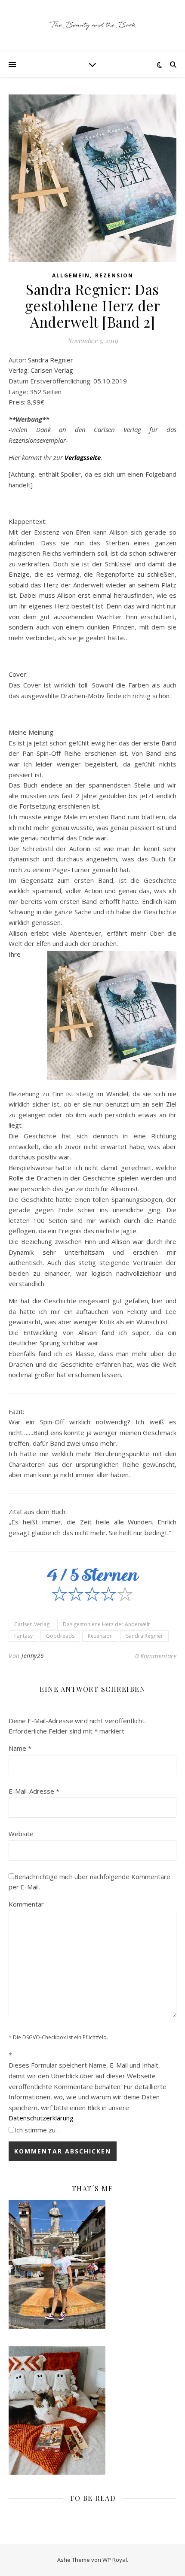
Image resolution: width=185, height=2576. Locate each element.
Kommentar (26, 1904)
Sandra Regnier (145, 1636)
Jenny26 (33, 1656)
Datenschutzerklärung (41, 2118)
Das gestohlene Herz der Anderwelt (106, 1624)
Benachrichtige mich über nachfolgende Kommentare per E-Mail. (89, 1882)
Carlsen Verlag (32, 1624)
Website (21, 1834)
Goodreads (60, 1636)
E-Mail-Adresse (34, 1791)
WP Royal (115, 2560)
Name (20, 1748)
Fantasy (23, 1636)
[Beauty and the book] (92, 26)
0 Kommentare (156, 1656)
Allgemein (71, 275)
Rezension (114, 275)
